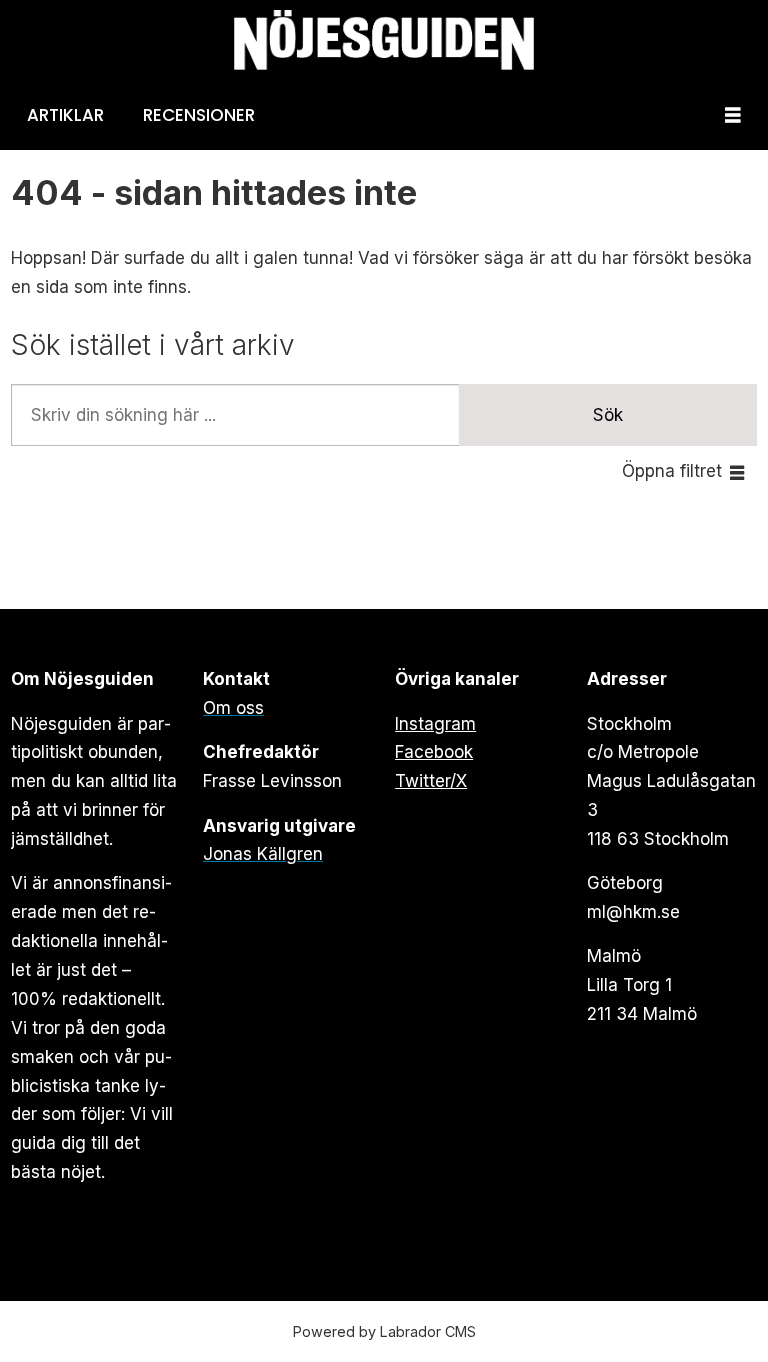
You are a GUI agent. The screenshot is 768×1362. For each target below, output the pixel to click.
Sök (608, 415)
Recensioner (199, 115)
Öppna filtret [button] (672, 471)
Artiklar (65, 115)
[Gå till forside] (384, 40)
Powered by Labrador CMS (384, 1331)
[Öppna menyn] (733, 115)
